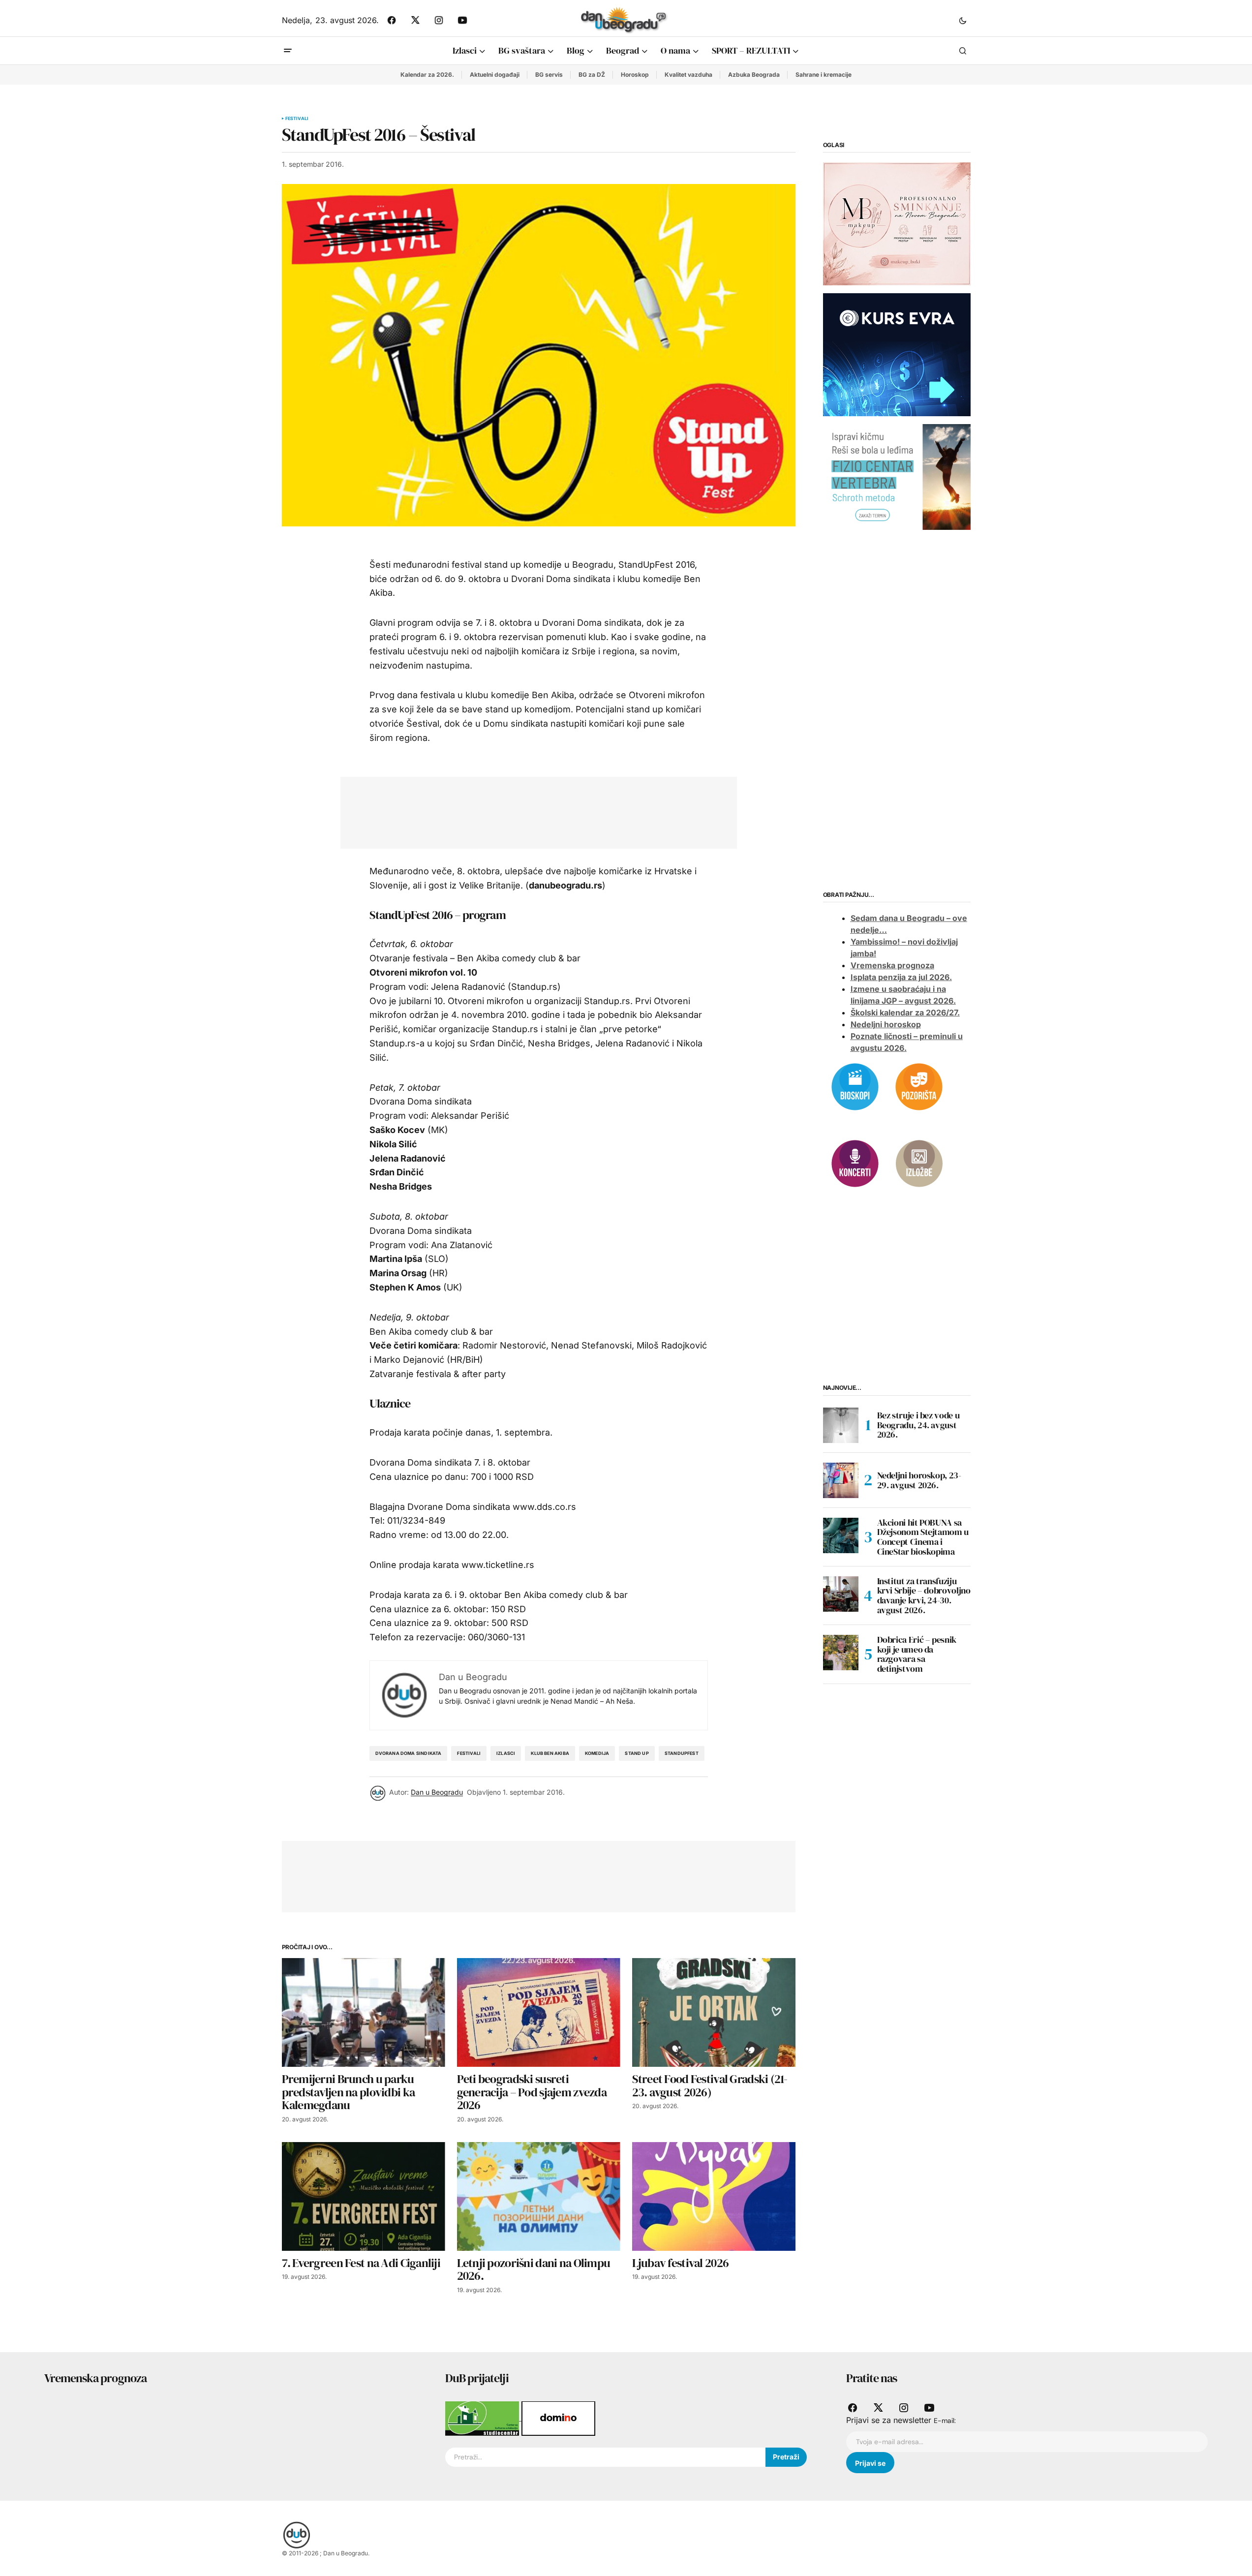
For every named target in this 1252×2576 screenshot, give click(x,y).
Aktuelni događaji (495, 75)
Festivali (297, 119)
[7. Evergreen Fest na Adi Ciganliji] (364, 2196)
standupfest (682, 1753)
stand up (637, 1753)
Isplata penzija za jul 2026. (901, 978)
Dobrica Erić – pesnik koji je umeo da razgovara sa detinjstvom (917, 1654)
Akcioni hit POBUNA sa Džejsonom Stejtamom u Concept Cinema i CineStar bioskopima (923, 1537)
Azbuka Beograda (754, 75)
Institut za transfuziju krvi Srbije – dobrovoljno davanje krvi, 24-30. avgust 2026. (924, 1596)
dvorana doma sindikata (409, 1753)
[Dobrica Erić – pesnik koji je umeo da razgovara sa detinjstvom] (841, 1653)
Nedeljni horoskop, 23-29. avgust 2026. (919, 1480)
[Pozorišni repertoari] (919, 1086)
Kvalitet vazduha (688, 75)
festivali (469, 1753)
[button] (963, 20)
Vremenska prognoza (892, 966)
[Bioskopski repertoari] (855, 1086)
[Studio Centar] (483, 2418)
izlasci (506, 1753)
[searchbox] (605, 2457)
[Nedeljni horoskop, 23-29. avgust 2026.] (841, 1480)
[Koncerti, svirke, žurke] (855, 1163)
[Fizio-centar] (897, 476)
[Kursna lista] (897, 223)
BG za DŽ (592, 75)
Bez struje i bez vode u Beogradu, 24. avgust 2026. (918, 1425)
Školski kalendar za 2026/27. (905, 1013)
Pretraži (786, 2457)
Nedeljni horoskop (886, 1025)
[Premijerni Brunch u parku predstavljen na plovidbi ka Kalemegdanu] (364, 2012)
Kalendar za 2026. (427, 75)
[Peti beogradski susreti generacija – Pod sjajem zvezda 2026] (539, 2012)
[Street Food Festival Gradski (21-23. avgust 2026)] (714, 2012)
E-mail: (945, 2421)
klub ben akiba (550, 1753)
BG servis (549, 75)
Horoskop (635, 75)
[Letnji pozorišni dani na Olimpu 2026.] (539, 2196)
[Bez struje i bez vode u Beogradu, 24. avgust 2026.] (841, 1425)
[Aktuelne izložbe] (919, 1163)
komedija (597, 1753)
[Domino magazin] (558, 2418)
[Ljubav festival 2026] (714, 2196)
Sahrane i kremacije (824, 75)
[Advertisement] (531, 811)
